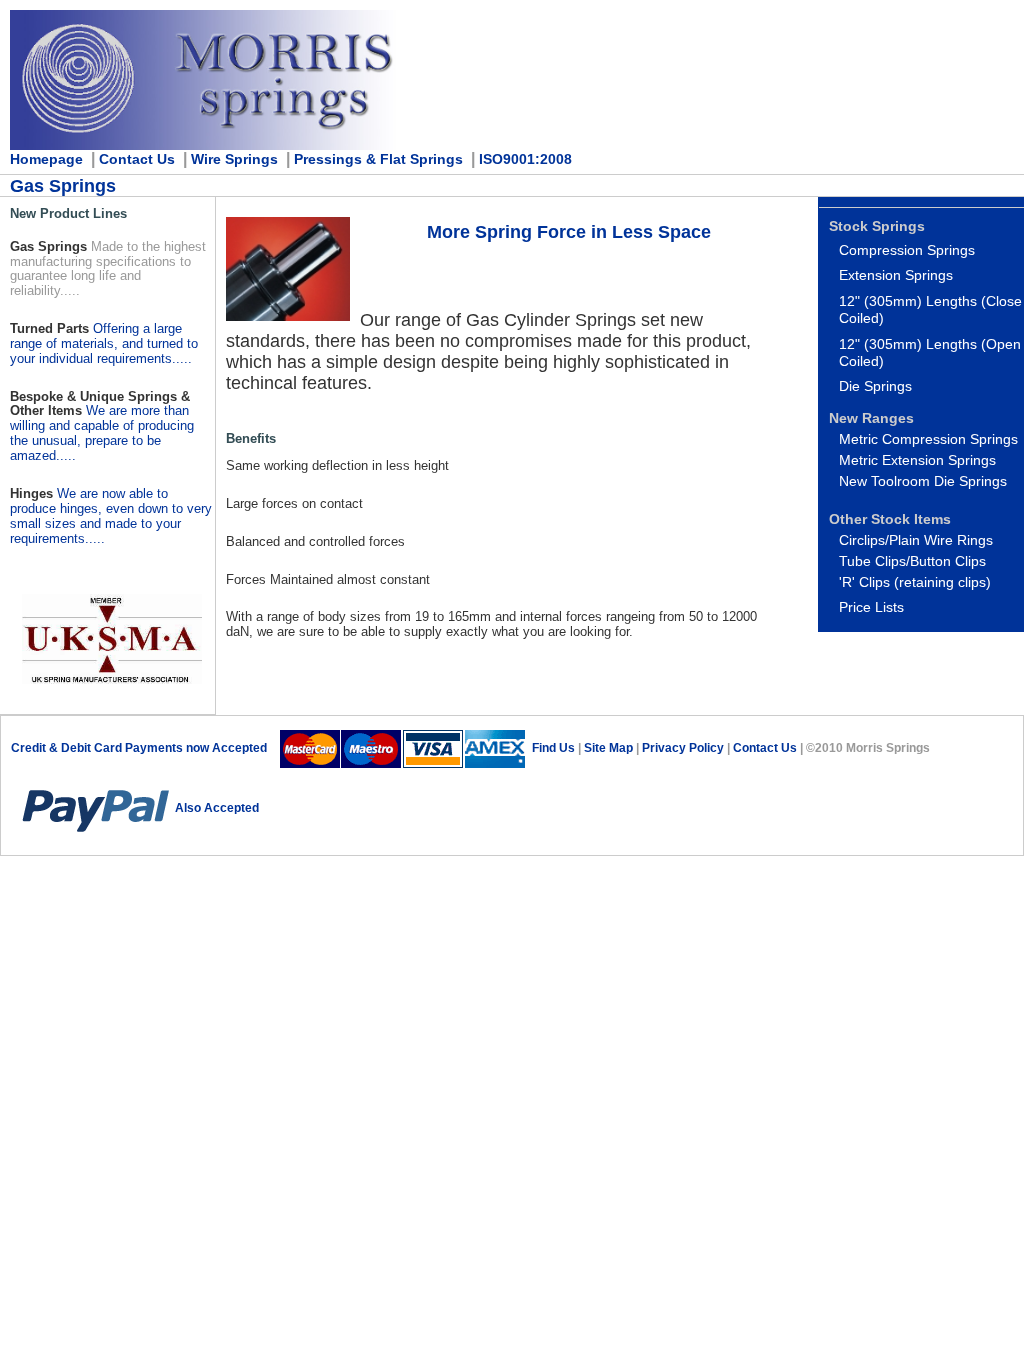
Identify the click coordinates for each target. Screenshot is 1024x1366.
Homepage (46, 159)
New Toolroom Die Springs (923, 481)
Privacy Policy (684, 748)
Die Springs (875, 386)
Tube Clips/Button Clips (912, 561)
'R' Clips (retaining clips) (915, 582)
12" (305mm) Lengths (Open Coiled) (930, 352)
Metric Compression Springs (928, 439)
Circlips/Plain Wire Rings (916, 540)
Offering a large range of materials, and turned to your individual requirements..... (104, 343)
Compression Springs (907, 250)
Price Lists (871, 607)
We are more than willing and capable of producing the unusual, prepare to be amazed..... (102, 433)
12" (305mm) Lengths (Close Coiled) (930, 309)
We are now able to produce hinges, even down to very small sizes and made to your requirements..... (111, 516)
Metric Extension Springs (917, 460)
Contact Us (765, 748)
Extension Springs (896, 275)
